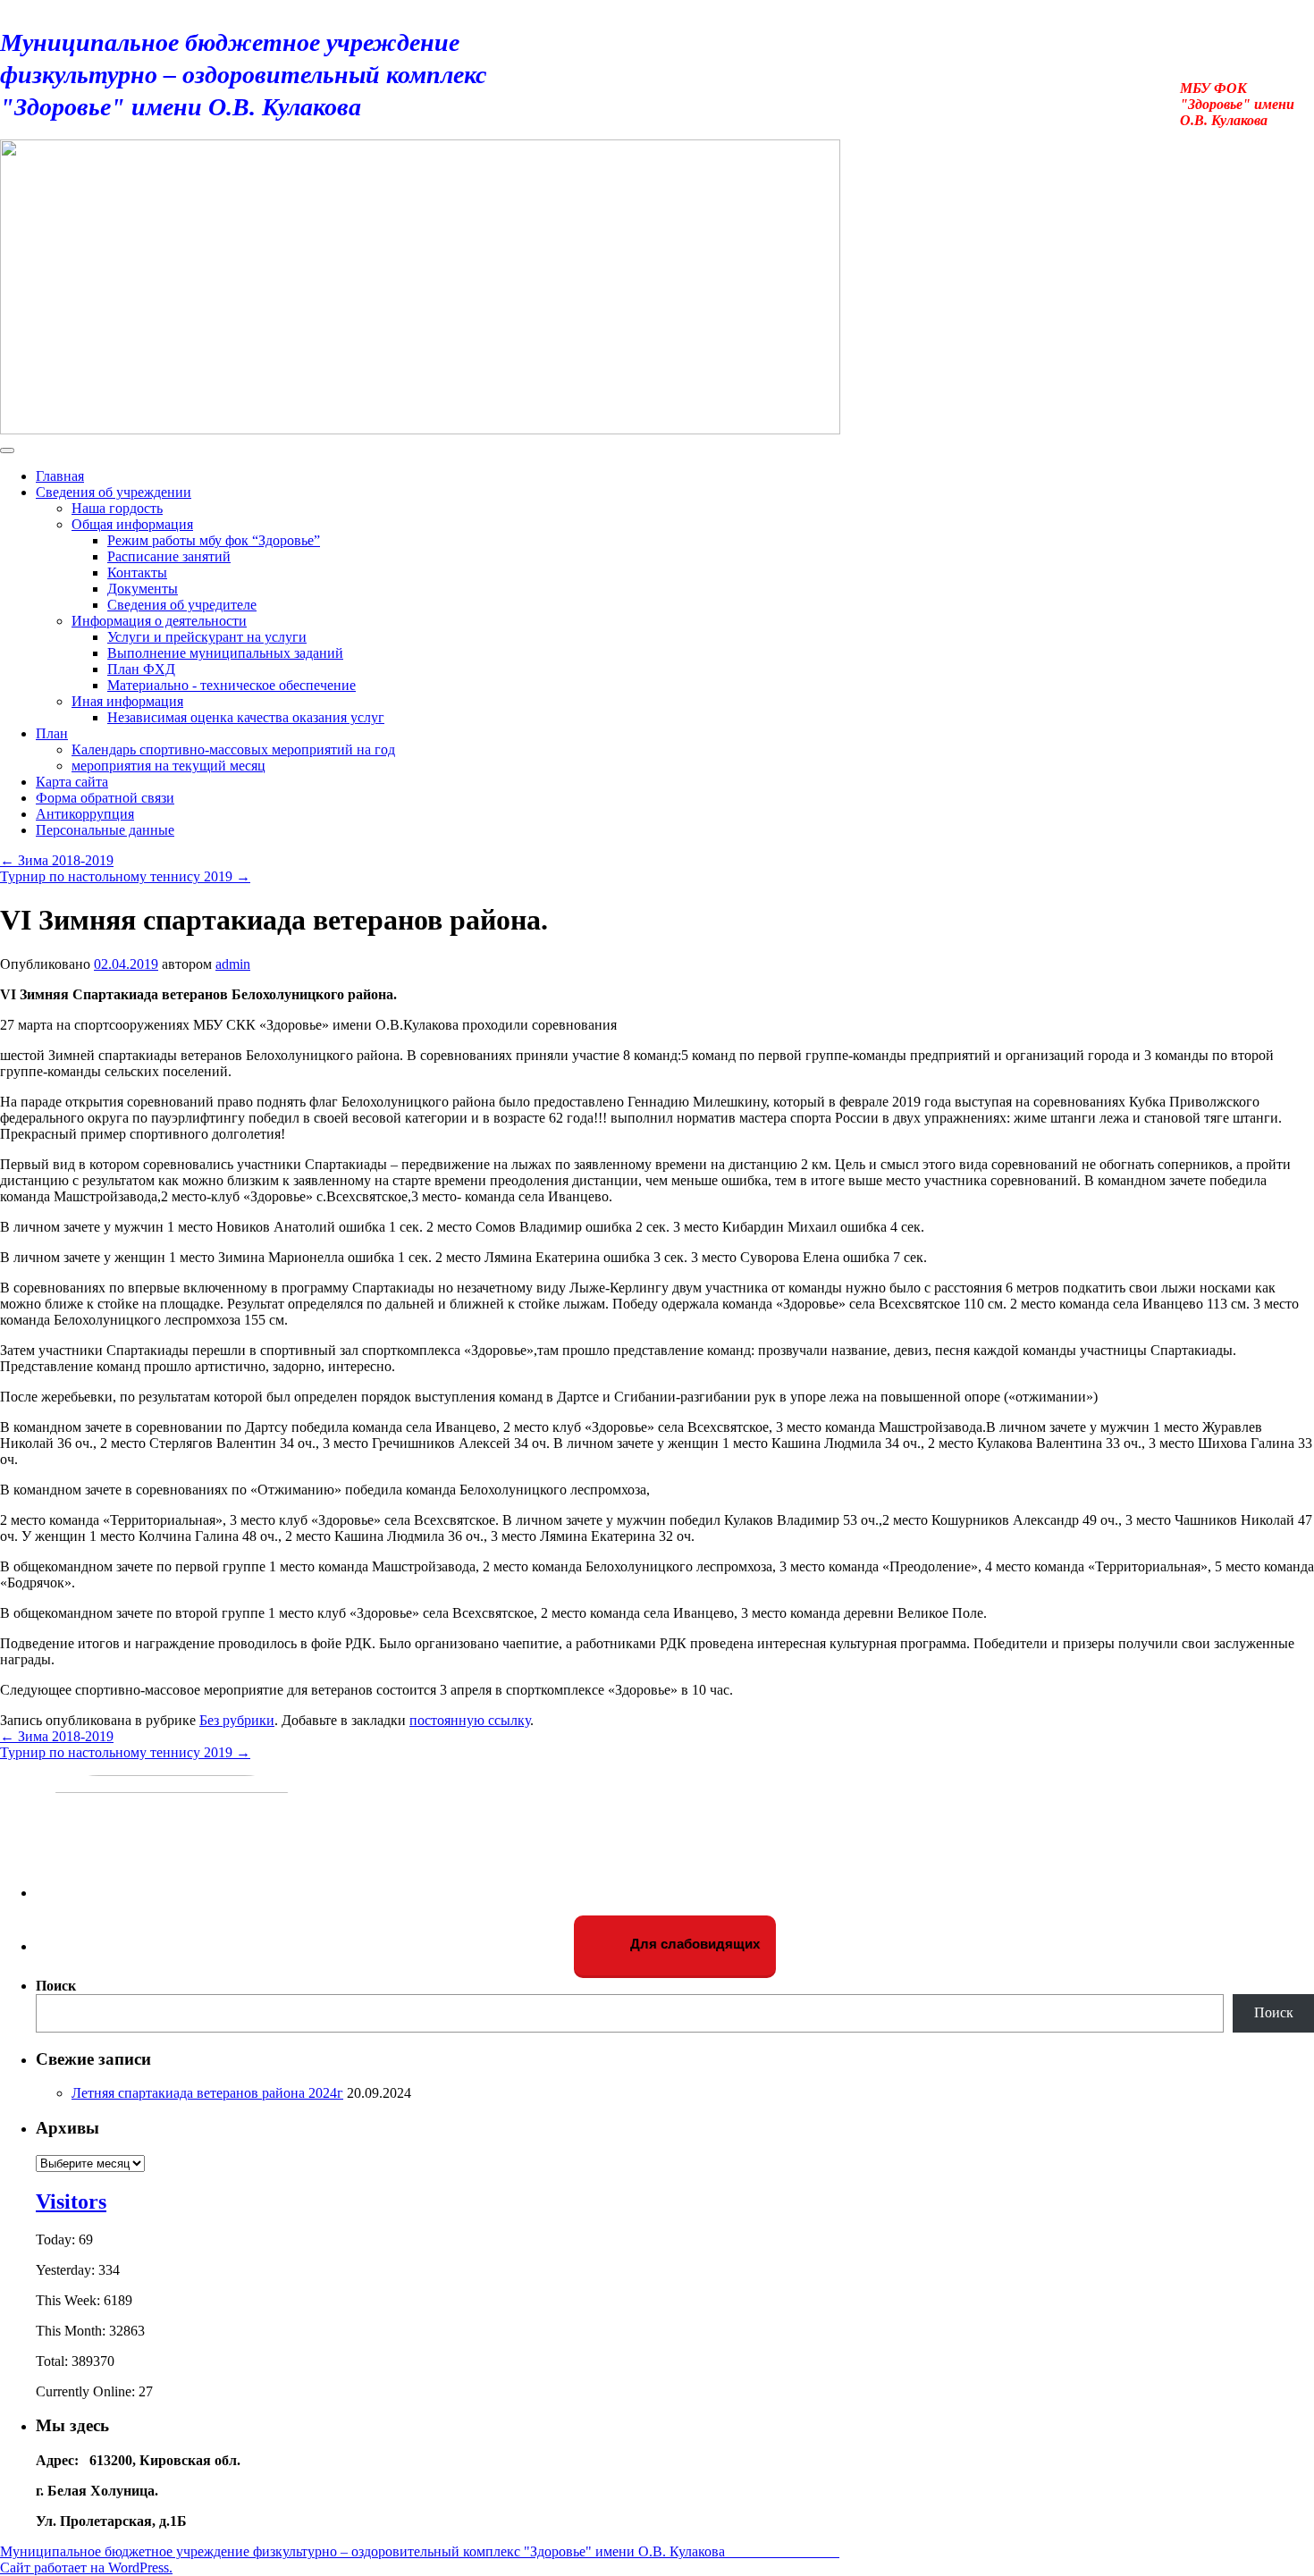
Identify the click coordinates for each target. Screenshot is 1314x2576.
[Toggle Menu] (7, 450)
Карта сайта (72, 782)
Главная (60, 476)
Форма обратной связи (105, 798)
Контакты (137, 572)
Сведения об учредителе (182, 605)
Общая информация (132, 524)
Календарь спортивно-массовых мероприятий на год (233, 749)
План (52, 733)
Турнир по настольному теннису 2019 (125, 876)
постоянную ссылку (470, 1720)
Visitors (71, 2201)
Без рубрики (237, 1720)
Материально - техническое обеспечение (232, 685)
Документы (143, 589)
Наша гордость (117, 508)
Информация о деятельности (159, 621)
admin (233, 964)
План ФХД (141, 669)
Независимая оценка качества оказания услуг (246, 717)
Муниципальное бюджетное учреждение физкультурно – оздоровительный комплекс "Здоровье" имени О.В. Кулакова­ (281, 75)
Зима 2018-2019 (57, 860)
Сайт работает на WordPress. (86, 2568)
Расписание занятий (169, 556)
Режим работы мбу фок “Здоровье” (214, 540)
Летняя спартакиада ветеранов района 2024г (207, 2093)
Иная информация (127, 701)
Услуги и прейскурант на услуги (207, 637)
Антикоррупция (85, 814)
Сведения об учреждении (114, 492)
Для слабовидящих (693, 1944)
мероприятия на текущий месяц (168, 766)
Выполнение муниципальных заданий (225, 653)
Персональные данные (105, 830)
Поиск (56, 1986)
